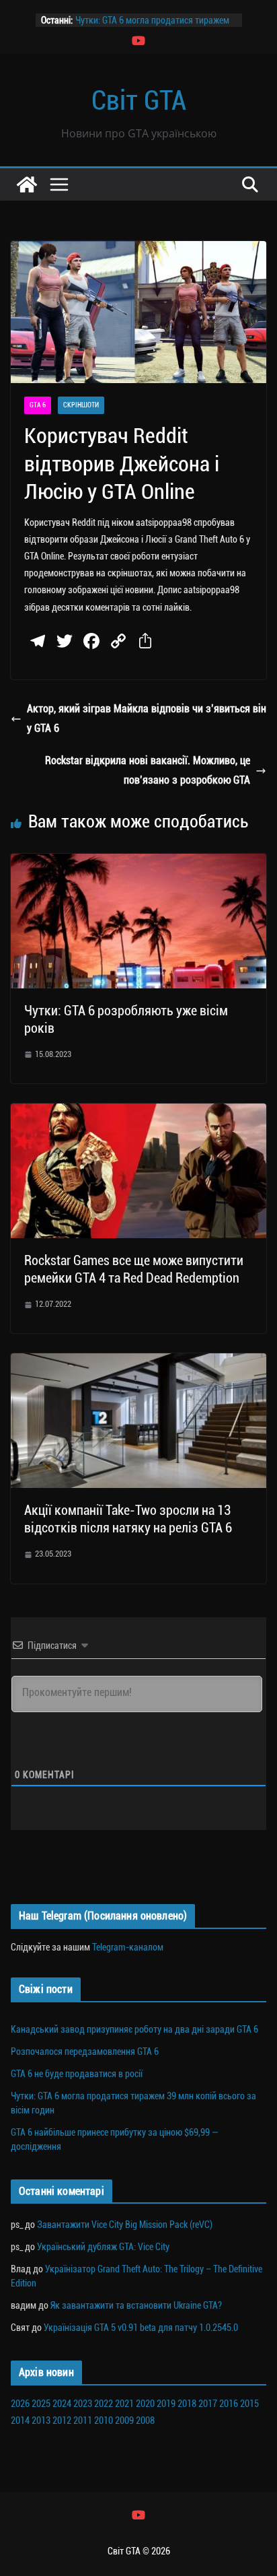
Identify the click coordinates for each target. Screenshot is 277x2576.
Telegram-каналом (128, 1947)
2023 (83, 2404)
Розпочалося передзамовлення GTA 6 (85, 2052)
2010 (104, 2420)
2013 (41, 2420)
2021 (124, 2404)
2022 (104, 2404)
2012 (62, 2420)
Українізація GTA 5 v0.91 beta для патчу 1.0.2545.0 (141, 2328)
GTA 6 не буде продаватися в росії (77, 2074)
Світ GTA (139, 101)
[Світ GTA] (27, 184)
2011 (83, 2420)
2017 (208, 2404)
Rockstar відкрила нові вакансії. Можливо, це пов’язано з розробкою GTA (148, 770)
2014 (20, 2420)
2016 (229, 2404)
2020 (145, 2404)
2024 (62, 2404)
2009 (124, 2420)
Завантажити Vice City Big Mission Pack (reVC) (125, 2225)
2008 (145, 2420)
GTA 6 (38, 405)
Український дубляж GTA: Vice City (103, 2247)
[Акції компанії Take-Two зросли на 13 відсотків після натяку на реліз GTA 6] (138, 1362)
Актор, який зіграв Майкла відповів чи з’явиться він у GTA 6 (147, 718)
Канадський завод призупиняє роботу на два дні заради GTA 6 (134, 2029)
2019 (166, 2404)
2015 (249, 2404)
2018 (187, 2404)
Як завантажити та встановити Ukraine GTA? (136, 2305)
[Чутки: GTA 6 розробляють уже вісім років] (138, 863)
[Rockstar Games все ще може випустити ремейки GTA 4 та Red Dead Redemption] (138, 1113)
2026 (20, 2404)
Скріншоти (81, 405)
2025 (41, 2404)
